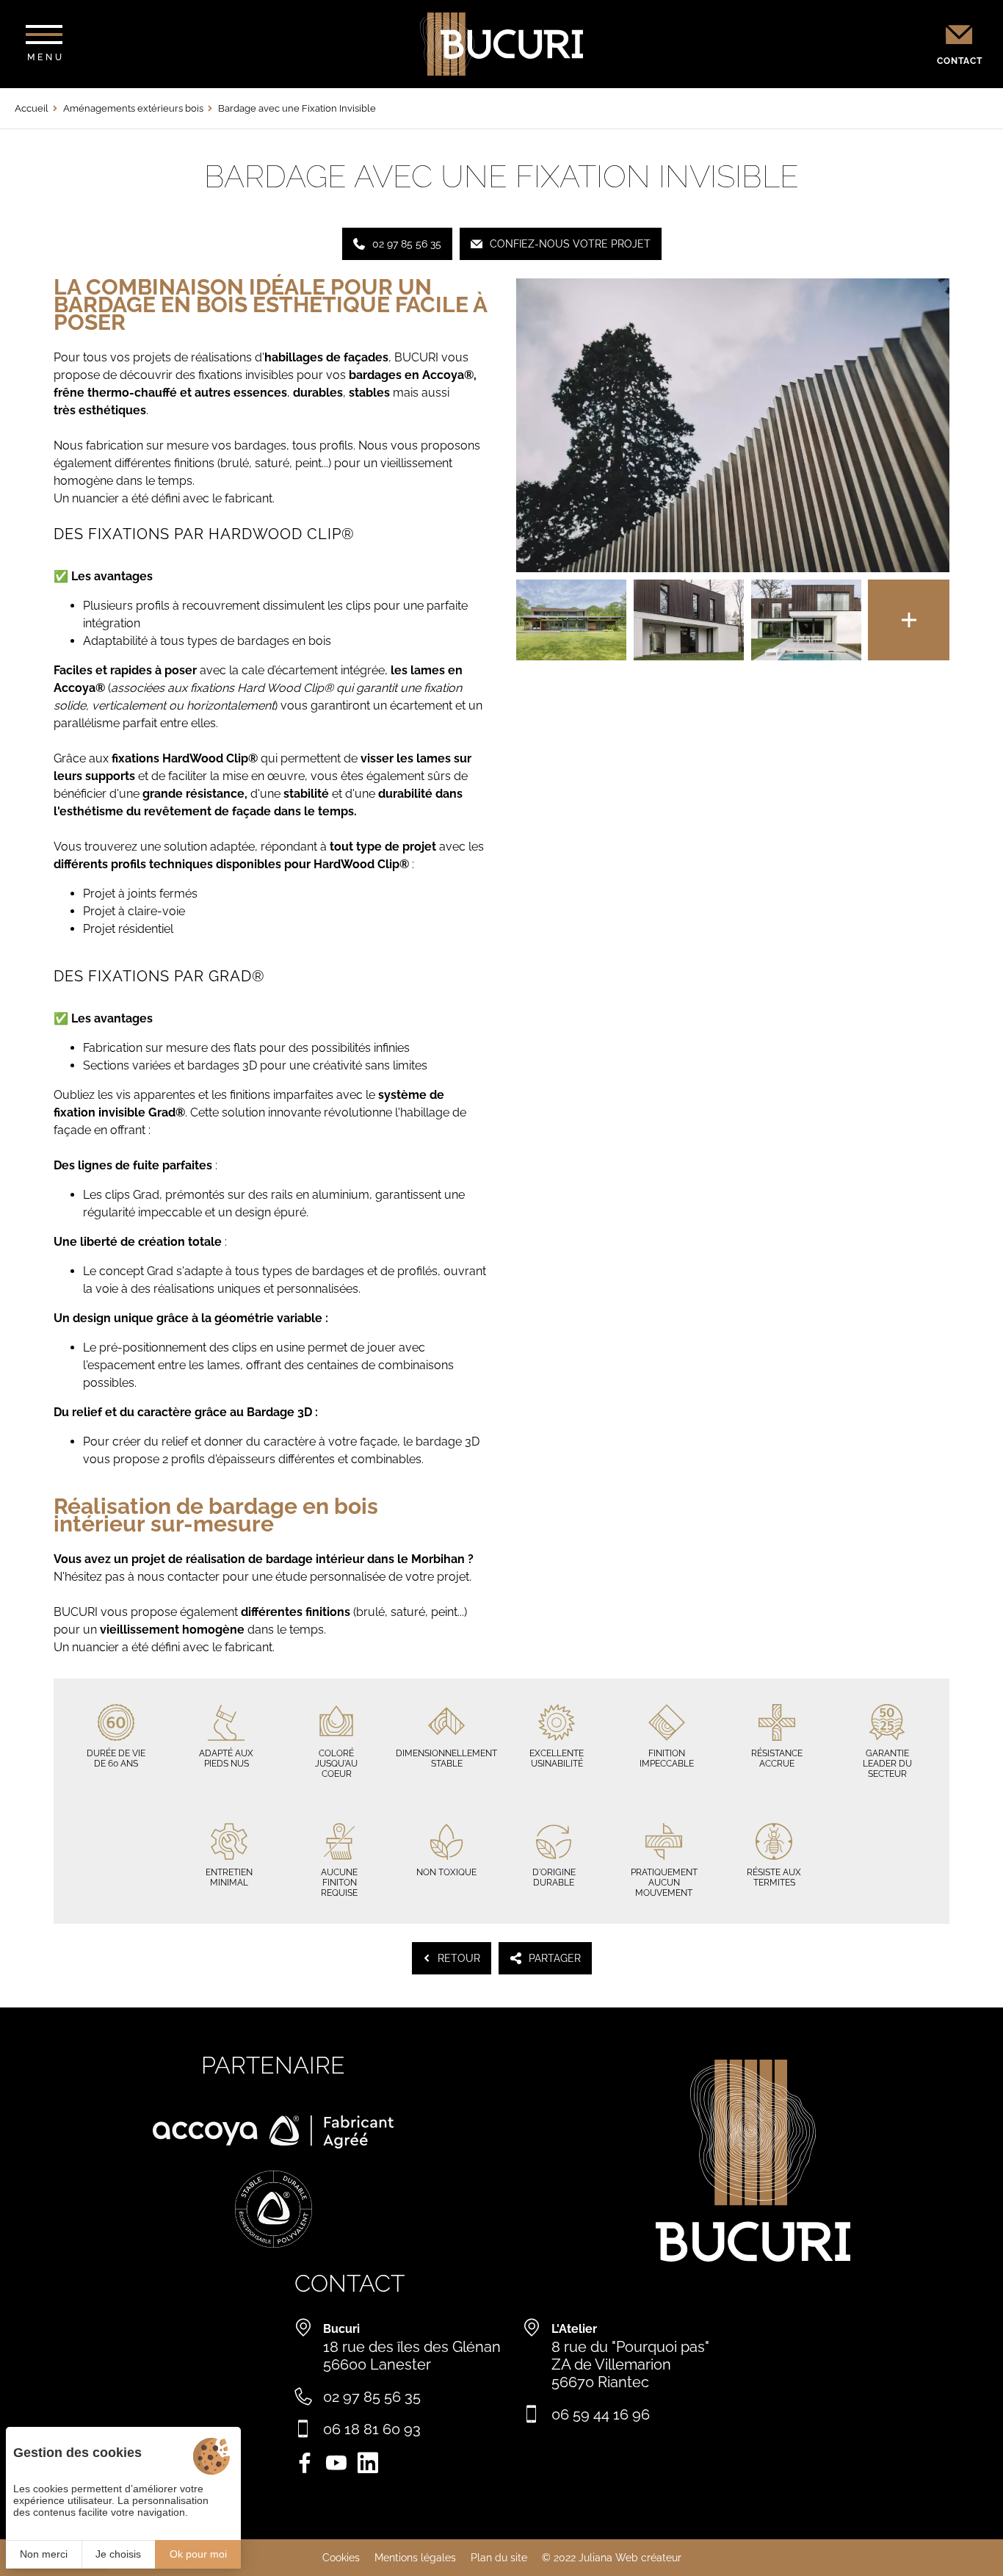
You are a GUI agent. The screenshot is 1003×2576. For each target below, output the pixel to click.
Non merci (44, 2554)
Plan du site (499, 2558)
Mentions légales (415, 2558)
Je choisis (118, 2554)
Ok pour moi (198, 2554)
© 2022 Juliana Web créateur (612, 2558)
